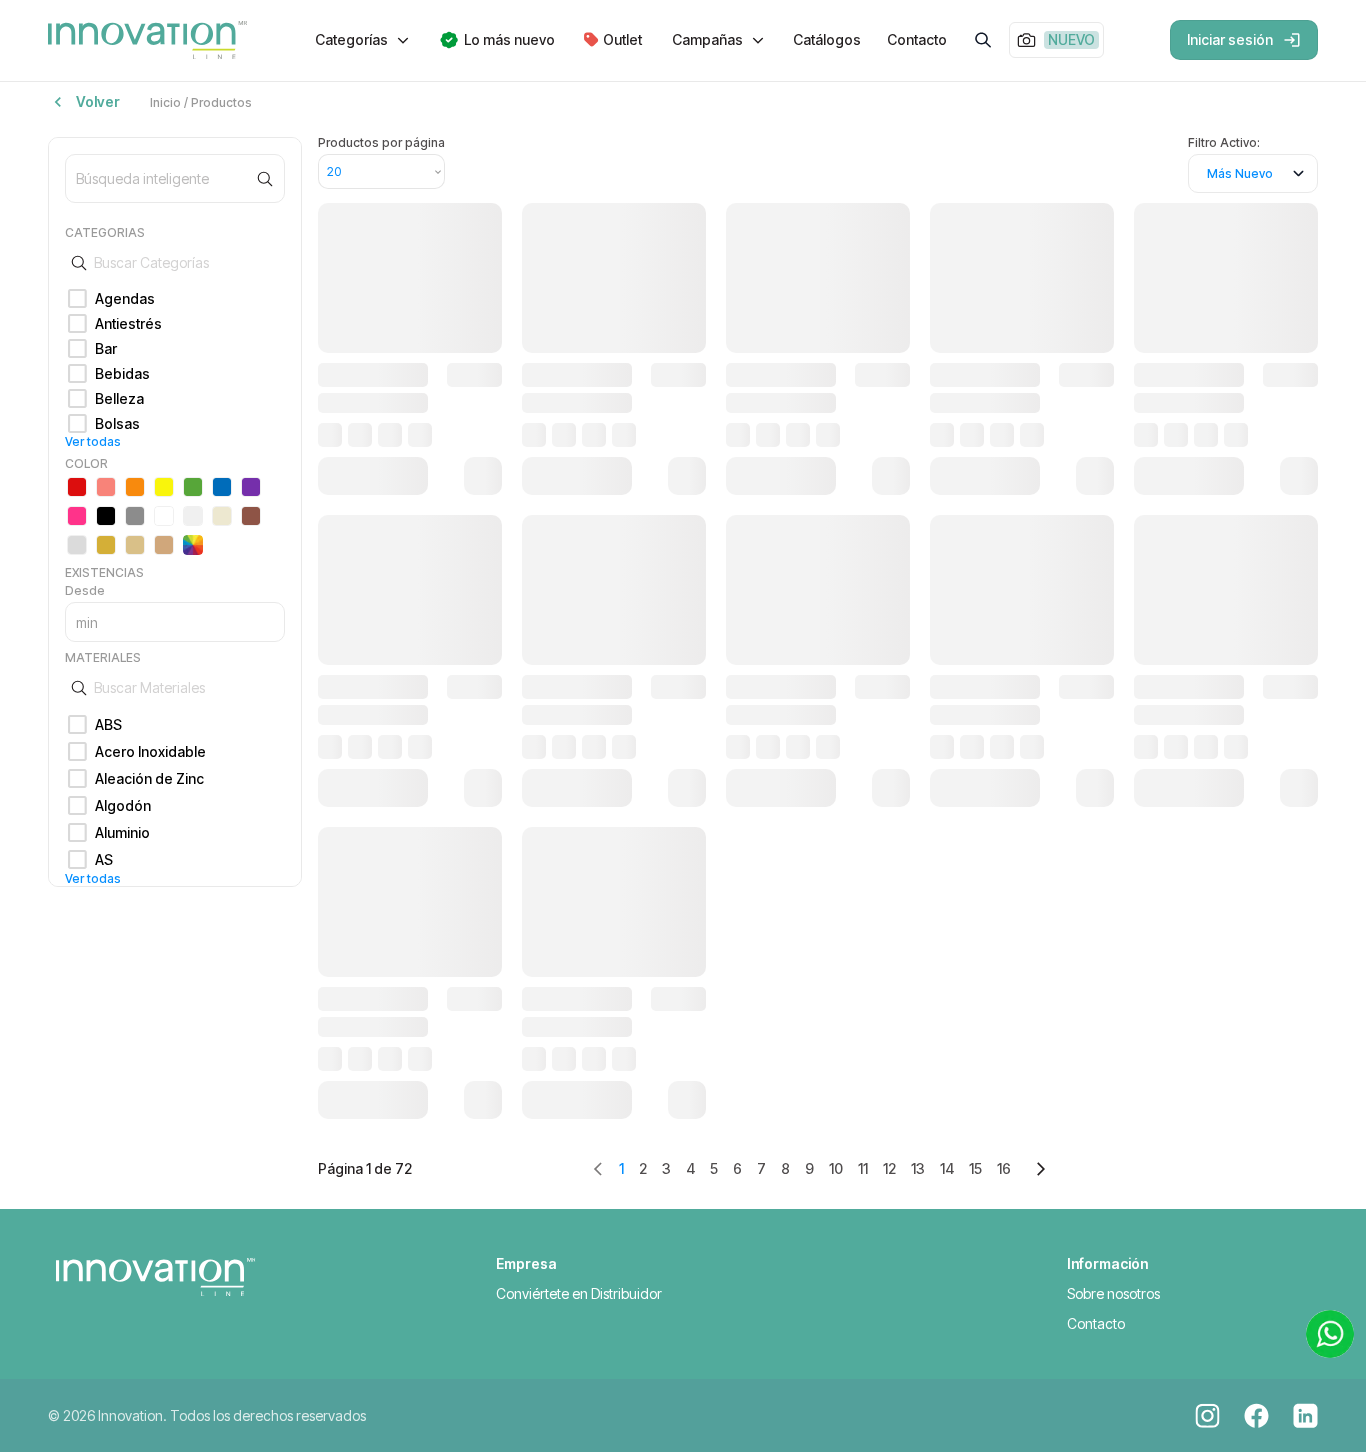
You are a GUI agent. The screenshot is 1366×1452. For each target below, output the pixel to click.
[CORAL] (106, 487)
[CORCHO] (164, 545)
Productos (221, 102)
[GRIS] (135, 516)
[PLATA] (77, 545)
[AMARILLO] (164, 487)
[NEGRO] (106, 516)
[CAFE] (251, 516)
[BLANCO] (164, 516)
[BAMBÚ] (135, 545)
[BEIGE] (222, 516)
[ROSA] (77, 516)
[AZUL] (222, 487)
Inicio (165, 102)
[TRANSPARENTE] (193, 516)
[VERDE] (193, 487)
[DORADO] (106, 545)
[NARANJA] (135, 487)
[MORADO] (251, 487)
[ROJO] (77, 487)
